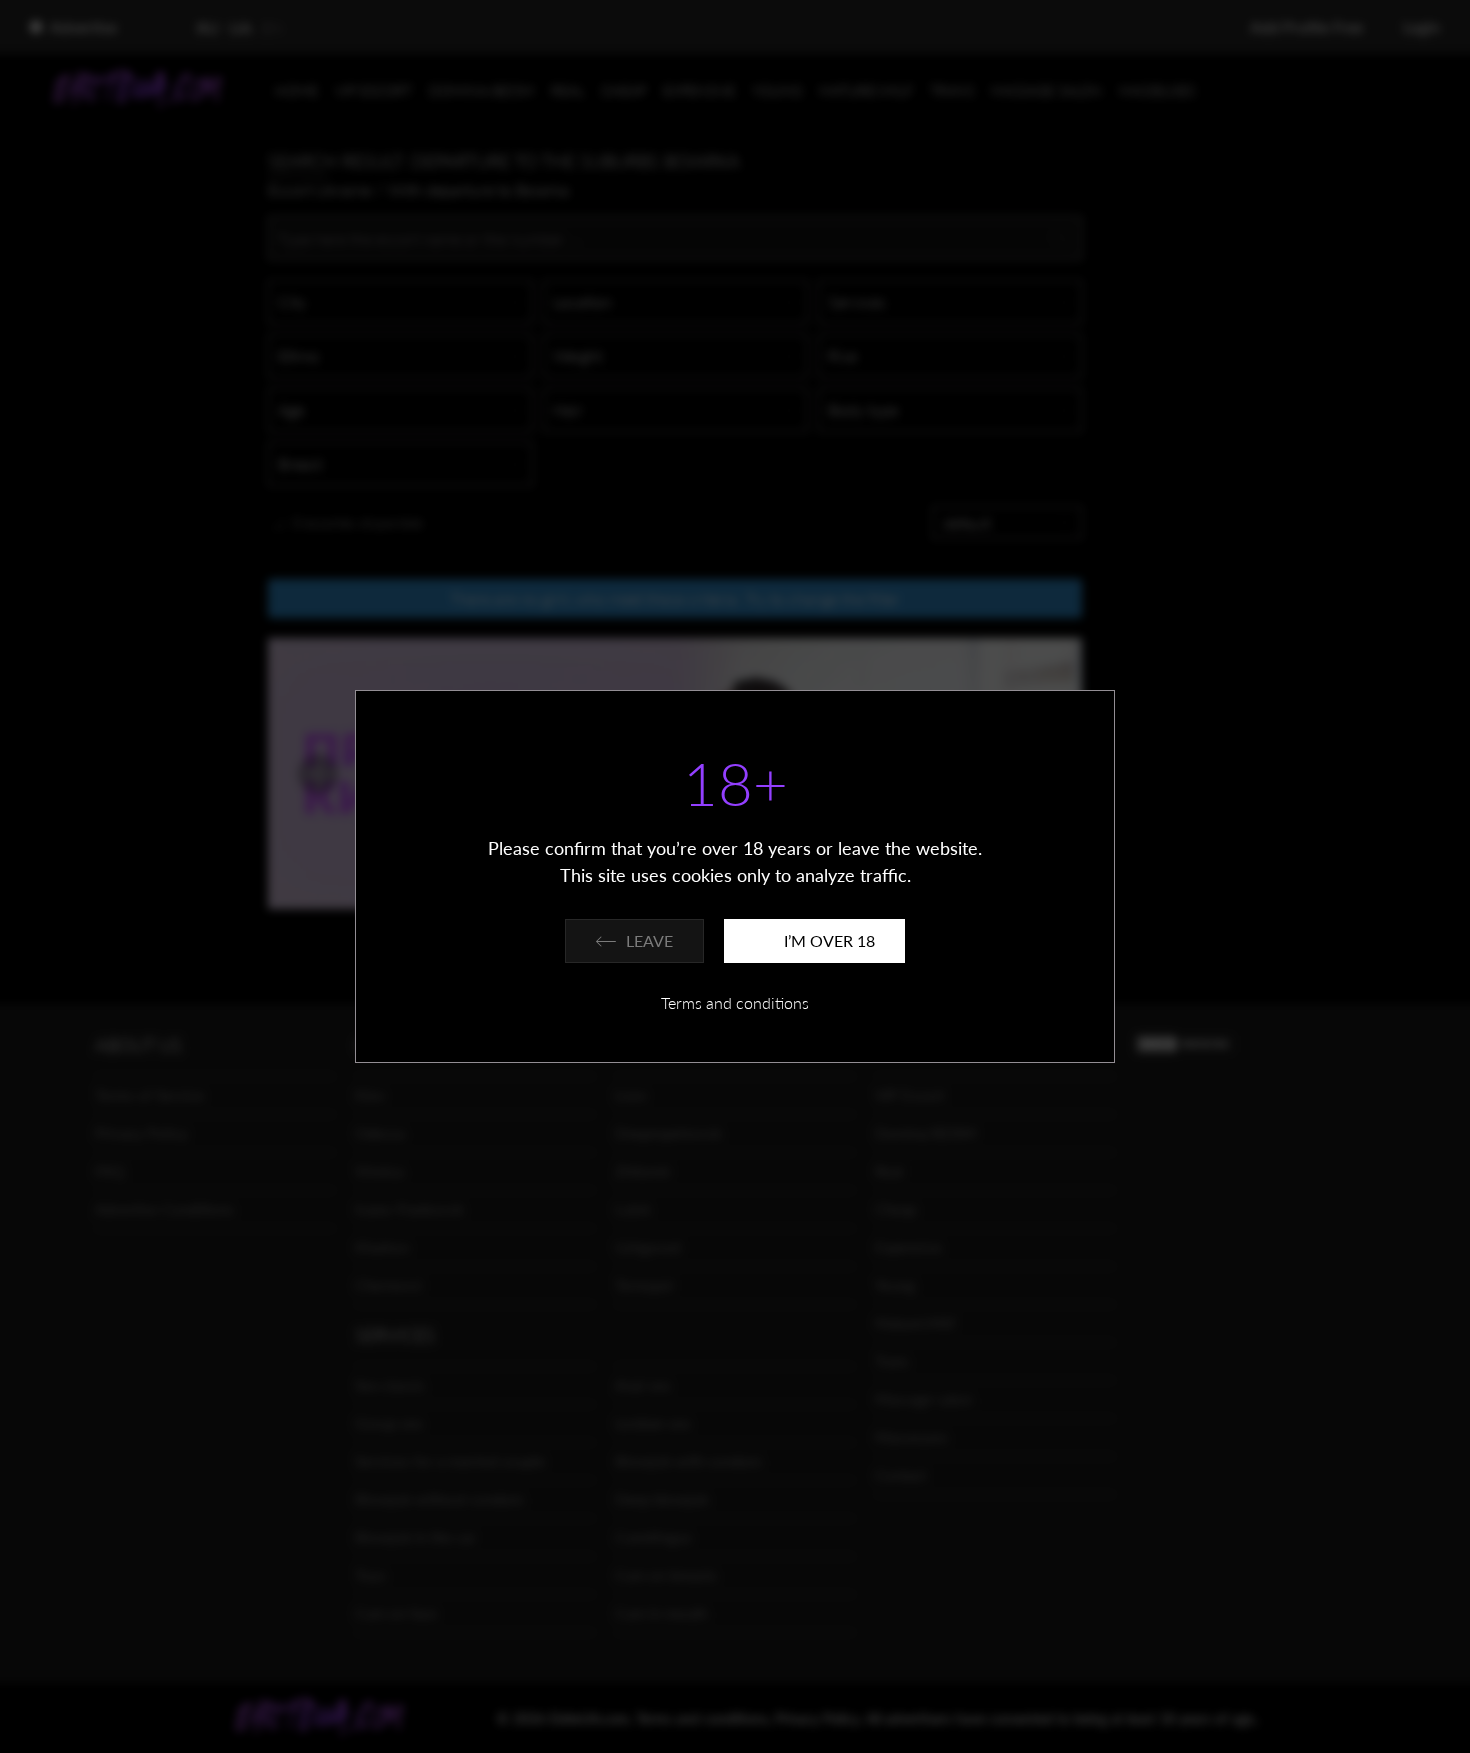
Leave (649, 940)
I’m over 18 (829, 940)
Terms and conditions (735, 1002)
